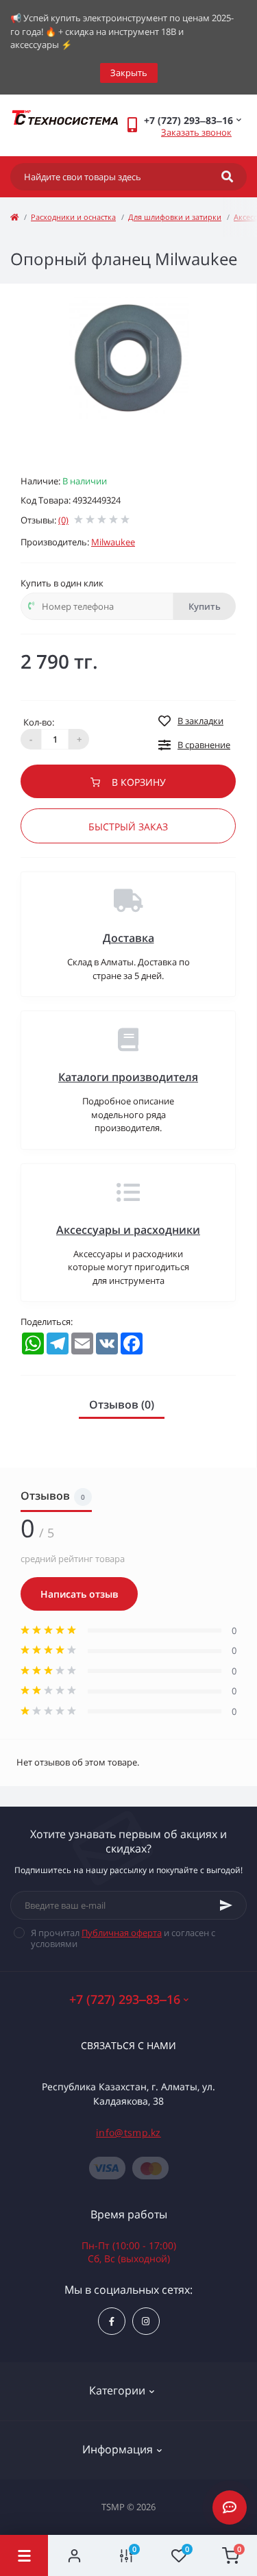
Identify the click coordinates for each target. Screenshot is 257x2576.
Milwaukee (113, 542)
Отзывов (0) (122, 1404)
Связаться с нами (128, 2045)
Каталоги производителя (128, 1077)
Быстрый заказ (128, 827)
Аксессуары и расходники (128, 1230)
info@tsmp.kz (128, 2132)
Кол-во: (39, 722)
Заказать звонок (196, 132)
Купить (205, 606)
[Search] (227, 177)
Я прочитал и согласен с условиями (123, 1938)
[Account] (74, 2555)
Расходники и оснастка (73, 217)
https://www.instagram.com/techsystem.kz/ (146, 2321)
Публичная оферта (122, 1933)
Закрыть (129, 73)
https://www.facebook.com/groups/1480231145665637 (112, 2321)
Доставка (128, 938)
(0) (63, 520)
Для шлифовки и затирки (175, 217)
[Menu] (24, 2555)
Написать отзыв (79, 1594)
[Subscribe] (226, 1905)
